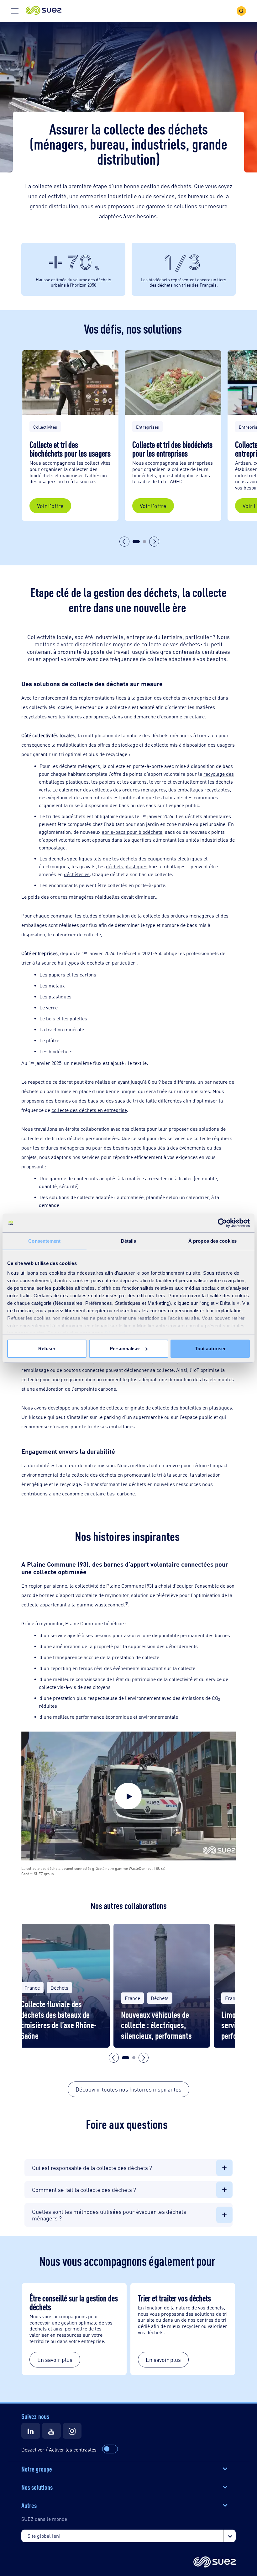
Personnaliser (125, 1349)
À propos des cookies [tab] (212, 1241)
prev (124, 542)
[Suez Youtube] (51, 2431)
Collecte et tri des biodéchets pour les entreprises (172, 448)
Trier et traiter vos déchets (175, 2298)
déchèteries (77, 874)
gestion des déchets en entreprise (174, 698)
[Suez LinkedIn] (31, 2431)
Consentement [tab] (44, 1241)
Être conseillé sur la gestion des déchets (74, 2302)
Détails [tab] (129, 1241)
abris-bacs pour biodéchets (132, 832)
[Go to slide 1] (136, 542)
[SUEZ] (215, 2562)
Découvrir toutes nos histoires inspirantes (128, 2089)
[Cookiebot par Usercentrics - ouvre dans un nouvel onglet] (222, 1223)
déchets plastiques (127, 866)
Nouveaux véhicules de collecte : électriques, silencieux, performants (156, 2025)
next (154, 542)
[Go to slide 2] (144, 542)
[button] (44, 11)
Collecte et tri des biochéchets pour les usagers (70, 448)
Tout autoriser (210, 1349)
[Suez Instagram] (72, 2431)
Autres (29, 2505)
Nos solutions (37, 2487)
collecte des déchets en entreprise (89, 1110)
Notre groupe (37, 2468)
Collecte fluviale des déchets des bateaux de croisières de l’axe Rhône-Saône (59, 2019)
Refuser (47, 1349)
